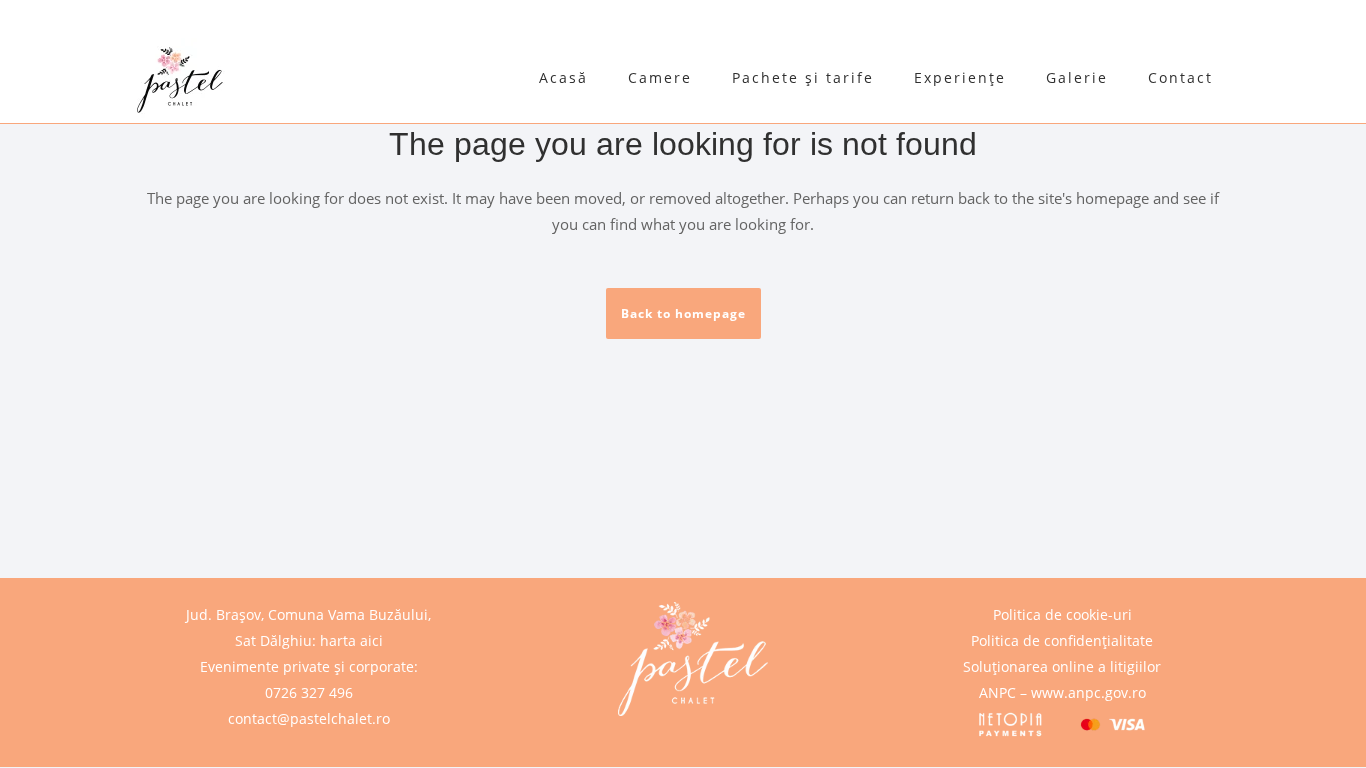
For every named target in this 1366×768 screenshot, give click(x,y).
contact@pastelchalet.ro (309, 718)
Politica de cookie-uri (1062, 614)
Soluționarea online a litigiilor (1062, 666)
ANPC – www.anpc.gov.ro (1062, 692)
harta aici (351, 640)
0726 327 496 (309, 692)
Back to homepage (683, 313)
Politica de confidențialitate (1062, 640)
